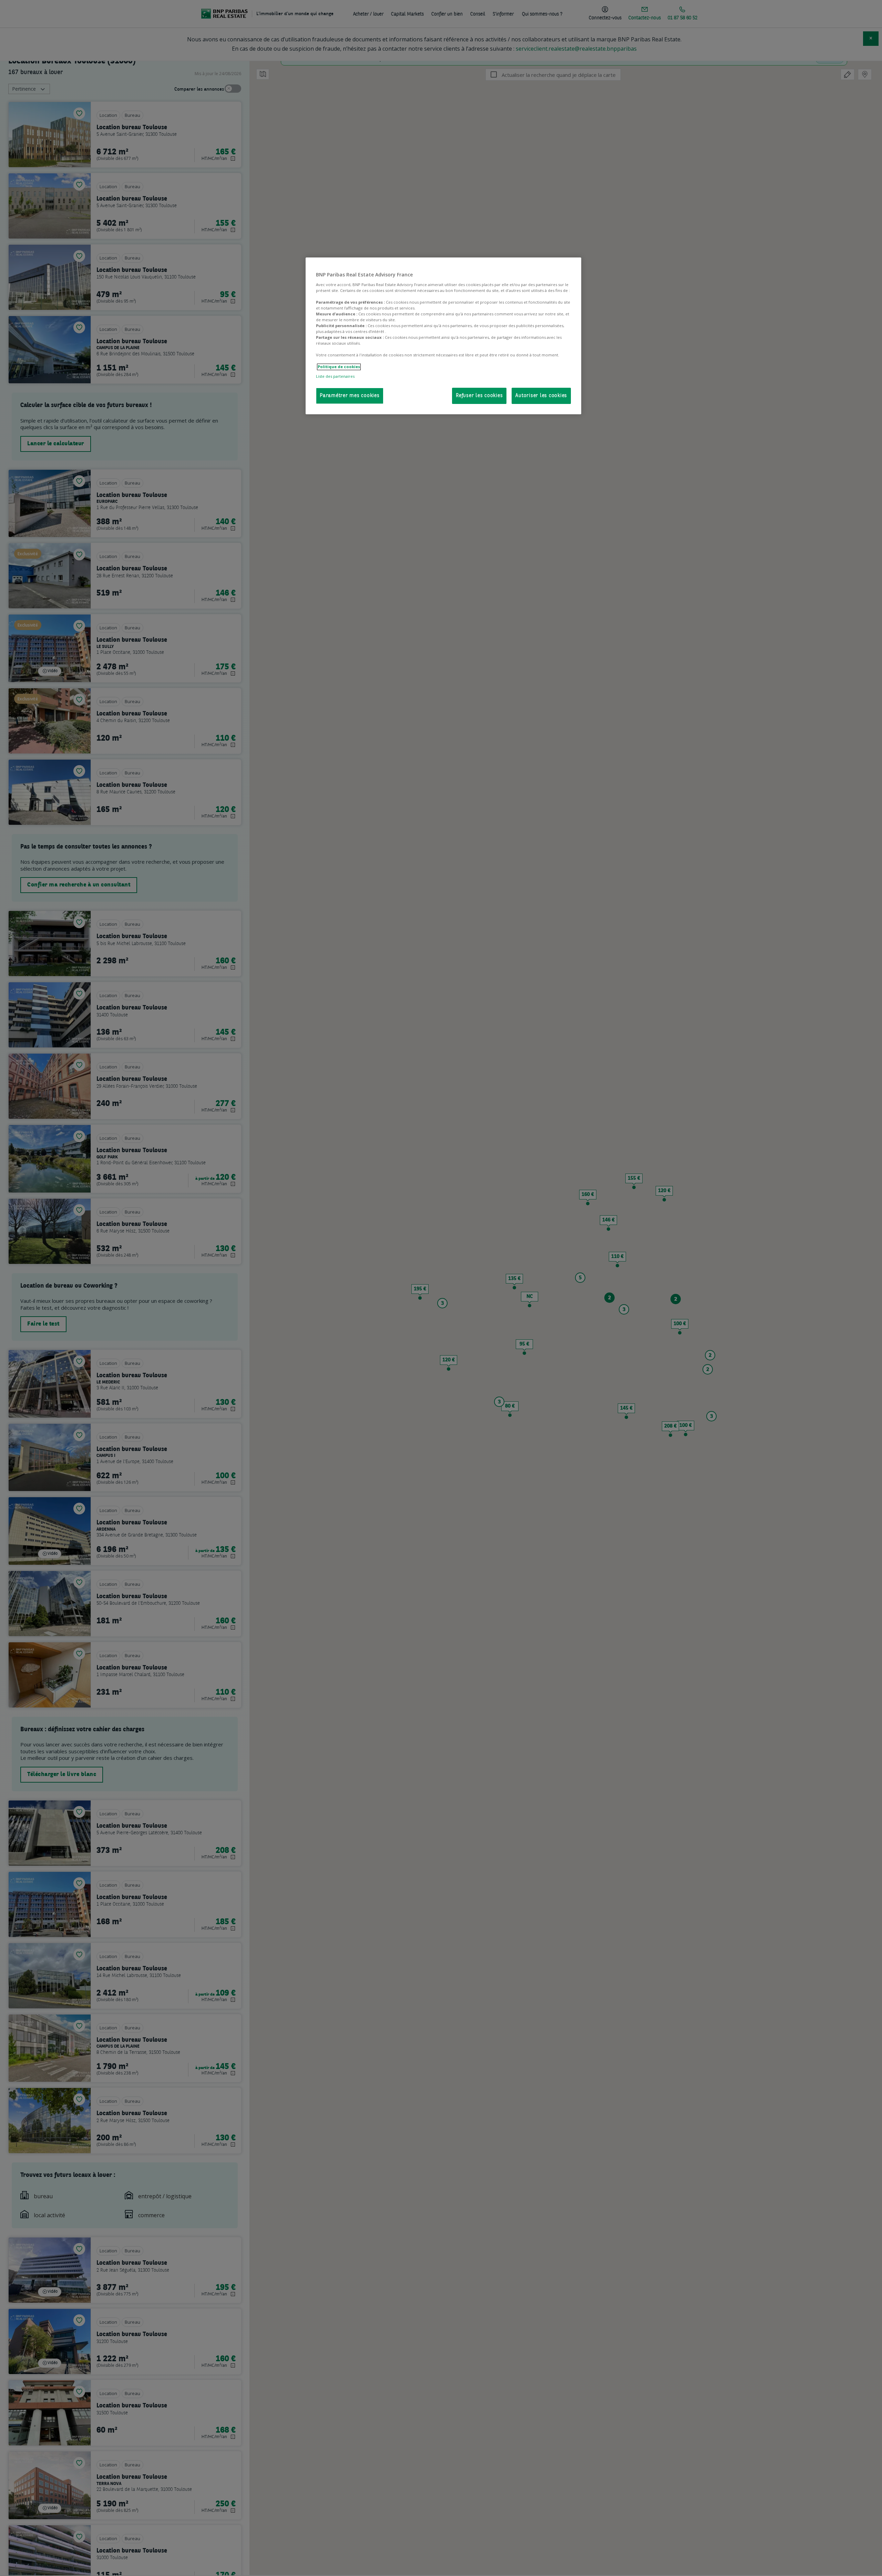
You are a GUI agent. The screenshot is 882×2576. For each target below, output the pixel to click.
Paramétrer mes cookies (350, 396)
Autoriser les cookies (541, 396)
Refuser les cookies (479, 396)
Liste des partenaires (335, 376)
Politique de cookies (339, 367)
